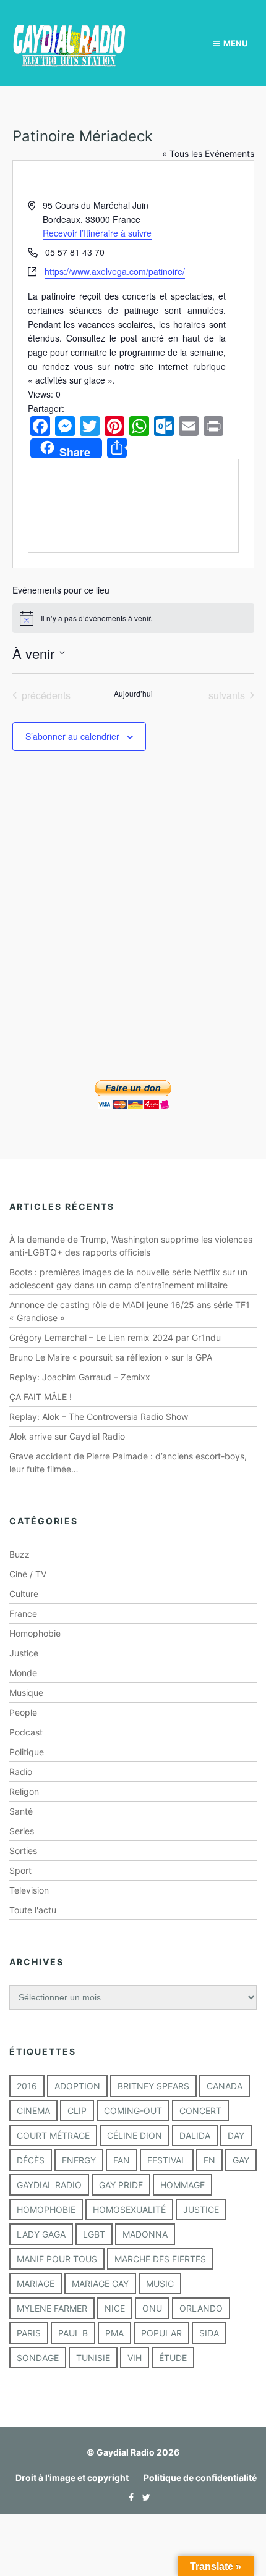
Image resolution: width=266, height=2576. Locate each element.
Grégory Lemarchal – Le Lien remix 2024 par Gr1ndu (115, 1337)
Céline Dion (135, 2135)
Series (22, 1831)
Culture (24, 1594)
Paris (29, 2333)
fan (122, 2160)
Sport (20, 1870)
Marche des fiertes (160, 2259)
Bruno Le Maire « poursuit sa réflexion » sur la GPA (111, 1357)
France (23, 1613)
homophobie (46, 2209)
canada (225, 2086)
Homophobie (35, 1633)
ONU (152, 2308)
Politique (27, 1752)
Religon (24, 1791)
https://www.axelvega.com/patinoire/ (115, 271)
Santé (21, 1811)
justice (201, 2209)
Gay (241, 2160)
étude (173, 2358)
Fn (209, 2160)
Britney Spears (153, 2086)
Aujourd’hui (133, 694)
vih (135, 2358)
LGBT (94, 2234)
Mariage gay (100, 2284)
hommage (182, 2185)
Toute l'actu (33, 1910)
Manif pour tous (57, 2259)
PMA (114, 2333)
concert (200, 2111)
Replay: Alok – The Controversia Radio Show (99, 1416)
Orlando (201, 2308)
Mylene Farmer (52, 2308)
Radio (21, 1772)
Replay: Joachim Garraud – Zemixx (80, 1377)
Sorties (23, 1851)
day (236, 2135)
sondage (38, 2358)
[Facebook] (128, 2497)
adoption (77, 2086)
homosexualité (129, 2209)
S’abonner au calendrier (72, 736)
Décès (31, 2160)
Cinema (33, 2111)
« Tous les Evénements (208, 153)
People (23, 1712)
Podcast (26, 1732)
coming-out (133, 2111)
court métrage (53, 2135)
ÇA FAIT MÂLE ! (41, 1397)
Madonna (145, 2234)
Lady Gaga (41, 2234)
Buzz (19, 1554)
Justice (24, 1653)
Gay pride (121, 2185)
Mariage (36, 2284)
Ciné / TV (28, 1574)
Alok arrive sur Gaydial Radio (67, 1436)
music (160, 2284)
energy (79, 2160)
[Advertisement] (133, 933)
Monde (23, 1673)
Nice (115, 2308)
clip (77, 2111)
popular (161, 2333)
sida (209, 2333)
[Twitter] (143, 2497)
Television (29, 1890)
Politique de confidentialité (200, 2477)
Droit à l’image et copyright (72, 2477)
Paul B (73, 2333)
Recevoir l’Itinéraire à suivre (97, 233)
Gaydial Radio (49, 2185)
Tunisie (93, 2358)
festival (167, 2160)
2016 (27, 2086)
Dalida (195, 2135)
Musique (26, 1693)
